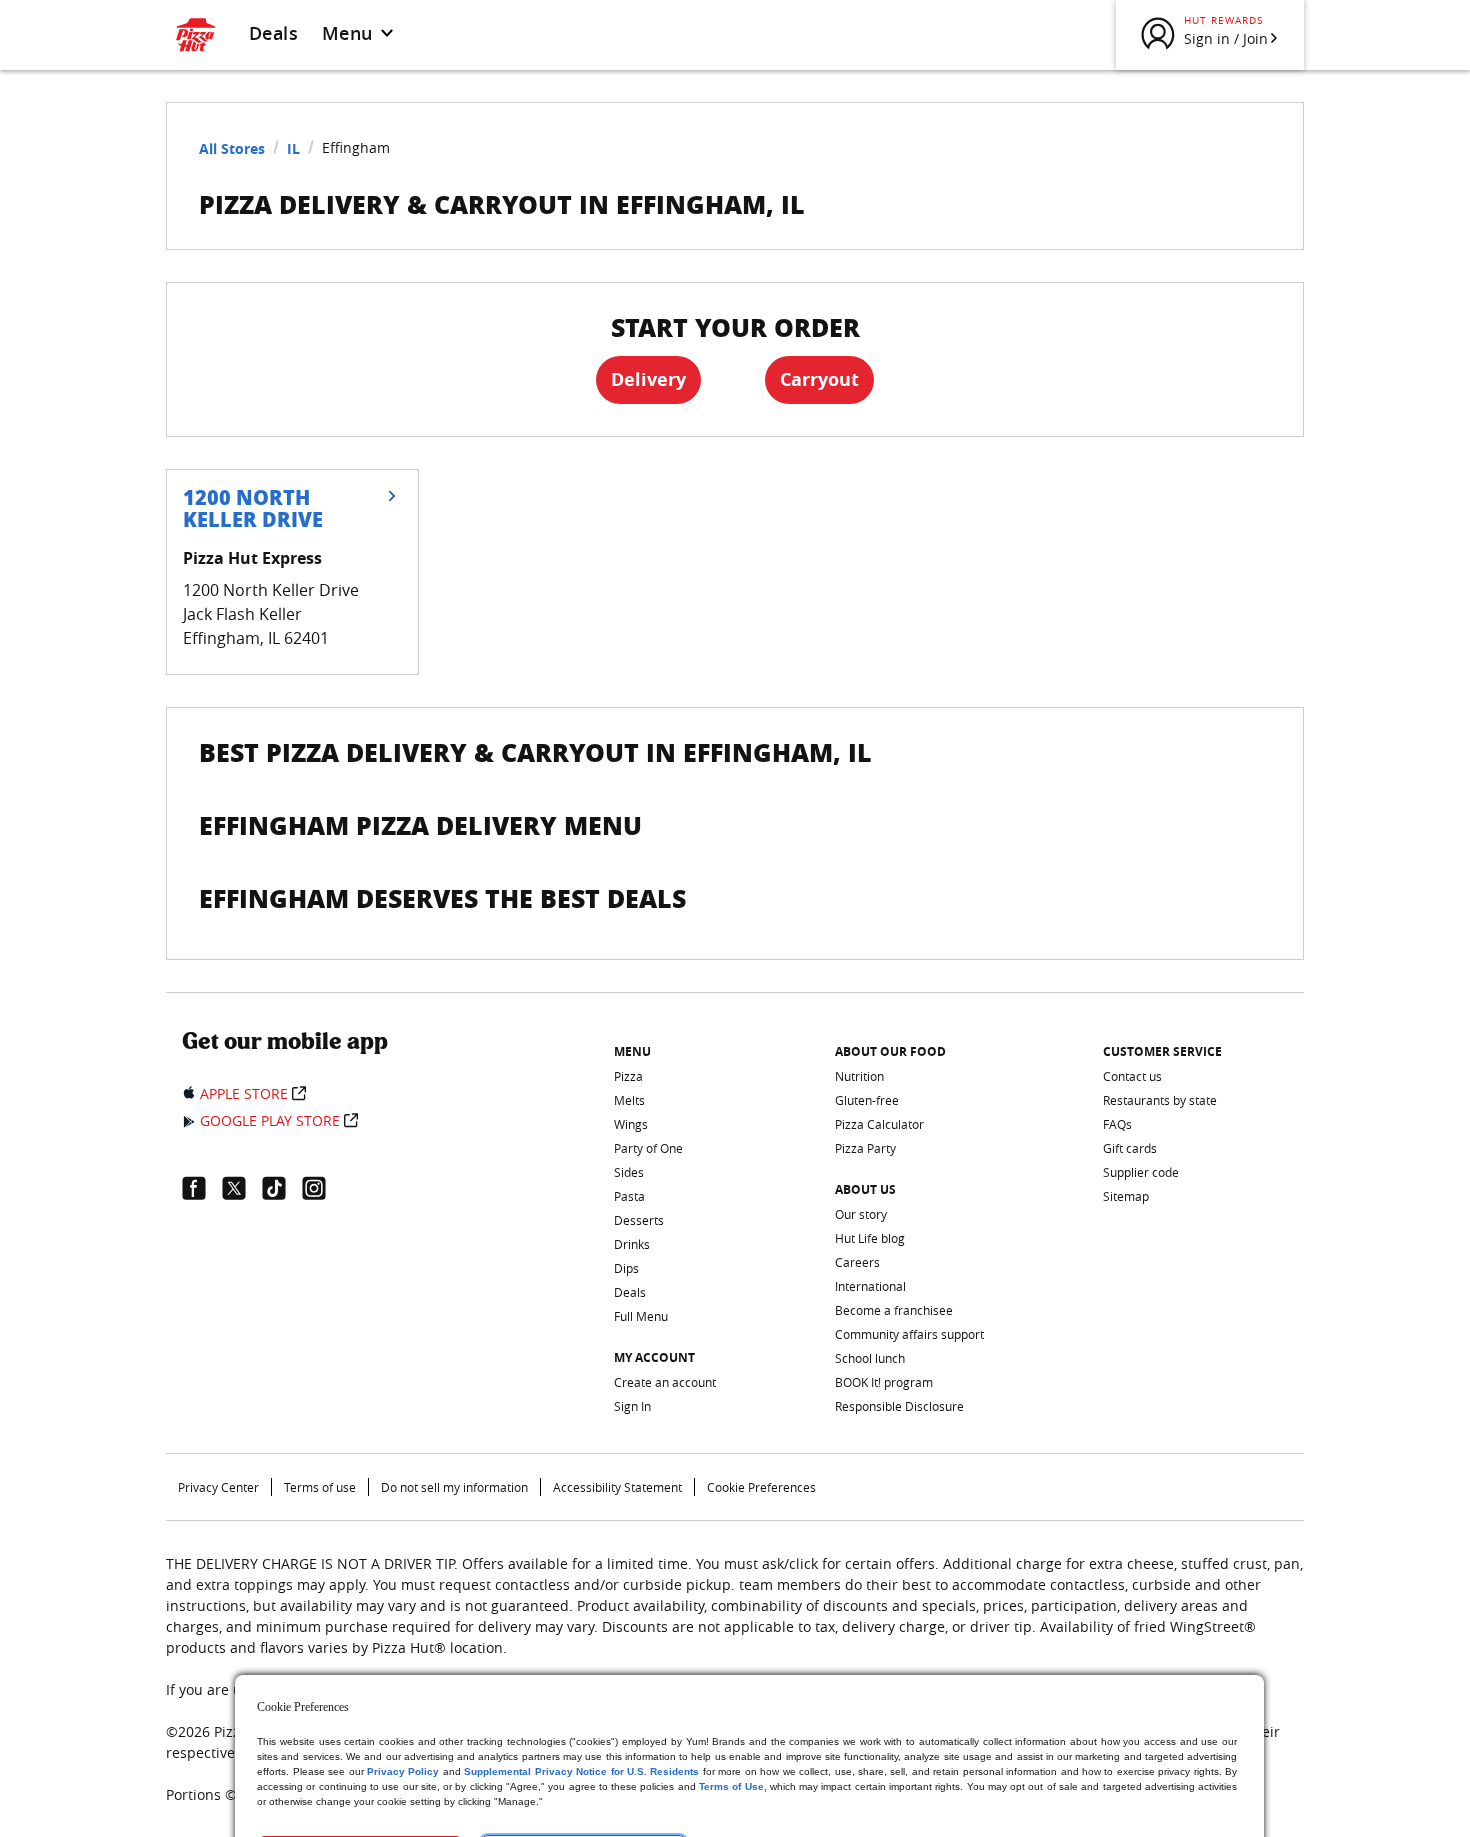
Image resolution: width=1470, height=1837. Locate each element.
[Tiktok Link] (282, 1188)
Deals (273, 33)
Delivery (648, 379)
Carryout (819, 379)
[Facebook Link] (202, 1188)
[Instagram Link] (322, 1188)
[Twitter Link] (242, 1188)
